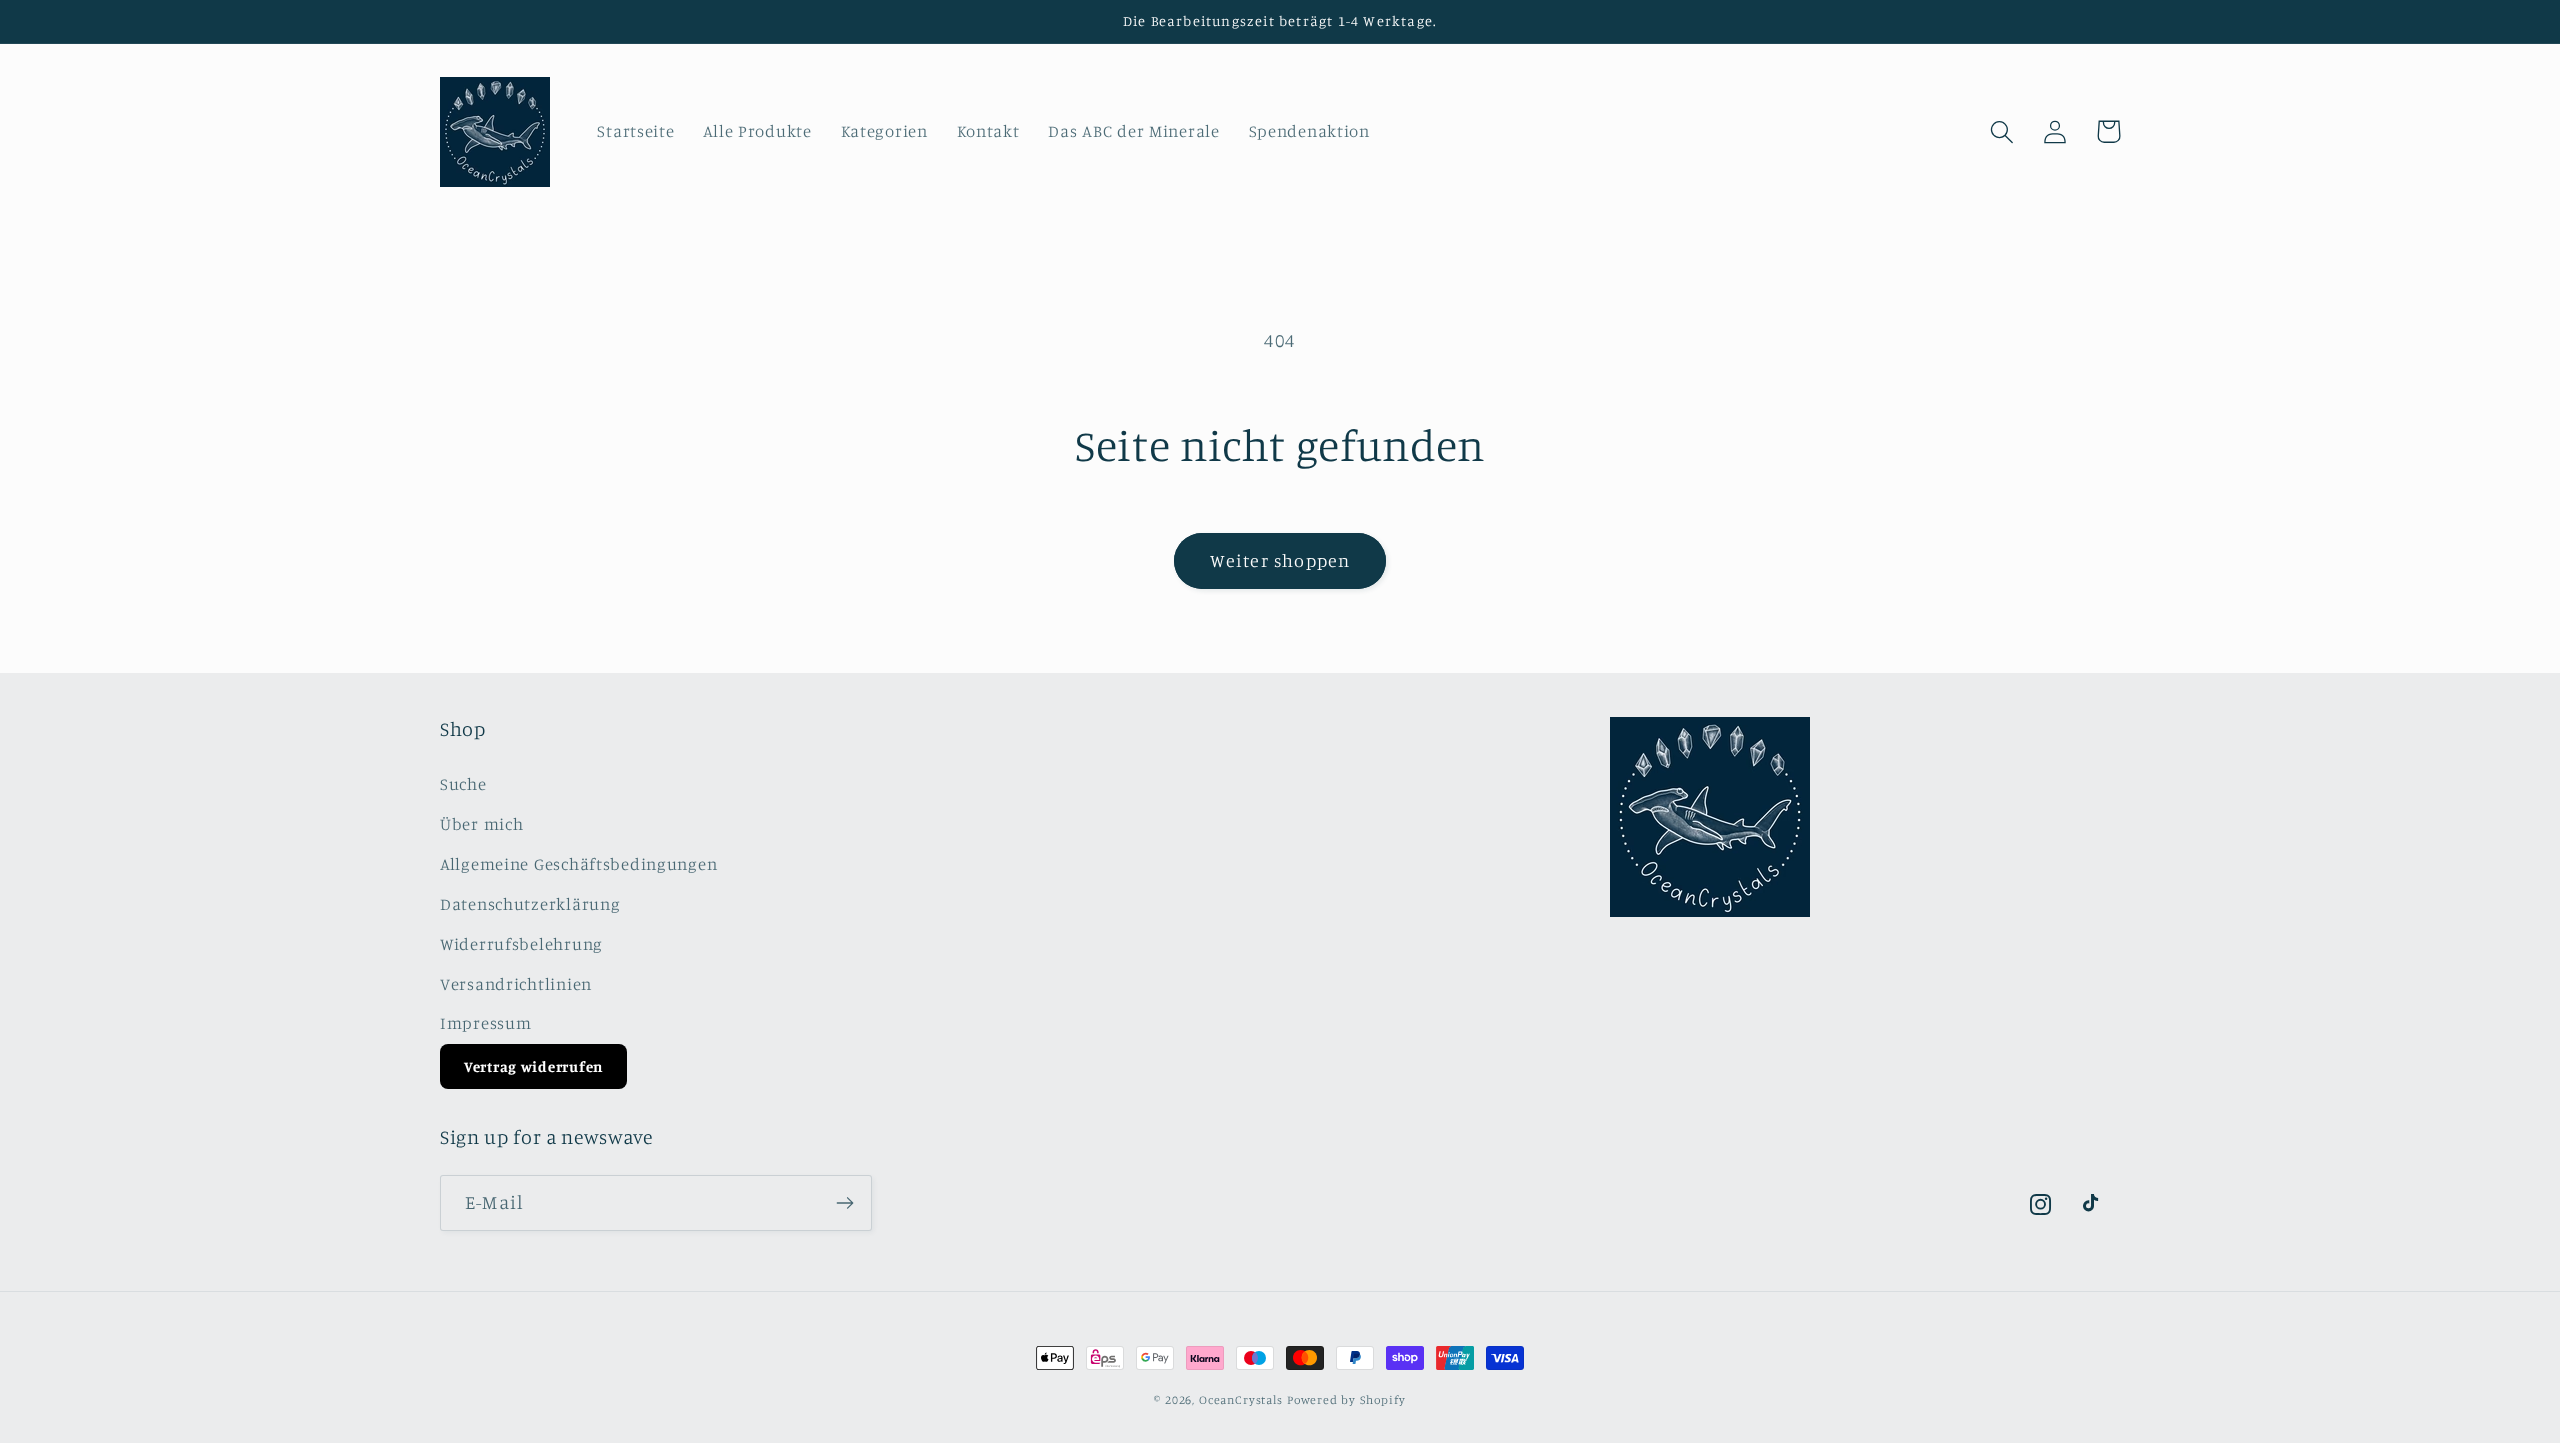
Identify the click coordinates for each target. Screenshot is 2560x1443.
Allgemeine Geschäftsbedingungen (578, 864)
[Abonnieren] (844, 1203)
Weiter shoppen (1280, 560)
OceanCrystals (1241, 1399)
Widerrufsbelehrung (521, 944)
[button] (2002, 131)
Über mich (481, 824)
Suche (463, 784)
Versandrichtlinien (516, 984)
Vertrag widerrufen (533, 1066)
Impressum (485, 1023)
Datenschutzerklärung (530, 904)
